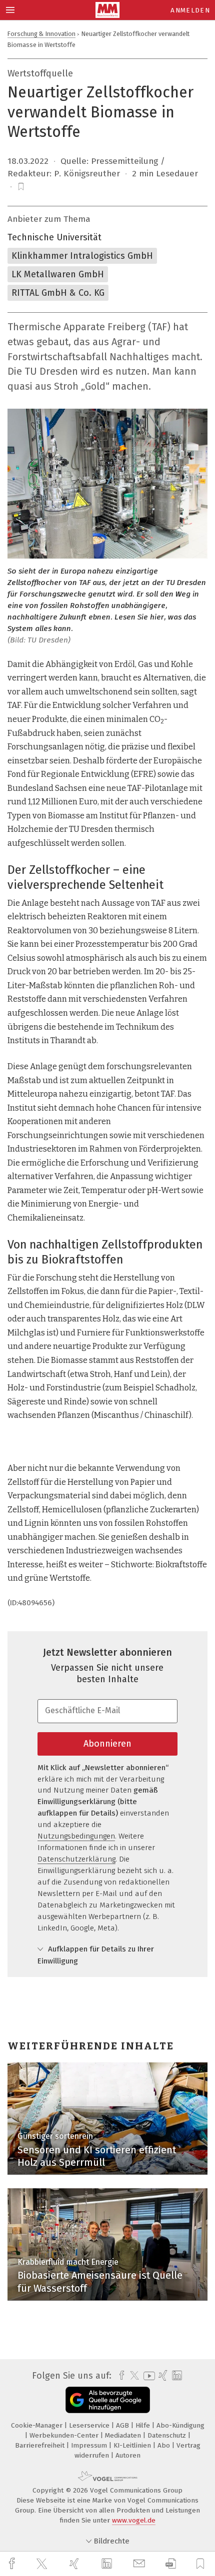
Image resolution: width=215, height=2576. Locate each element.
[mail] (140, 2564)
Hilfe (144, 2425)
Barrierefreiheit (41, 2445)
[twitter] (43, 2564)
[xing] (75, 2564)
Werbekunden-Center (65, 2435)
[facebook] (13, 2564)
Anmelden (190, 10)
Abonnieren (107, 1744)
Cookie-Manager (38, 2425)
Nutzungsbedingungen (76, 1836)
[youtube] (147, 2376)
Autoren (128, 2455)
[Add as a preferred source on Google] (108, 2400)
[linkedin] (108, 2564)
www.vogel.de (134, 2520)
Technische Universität (54, 237)
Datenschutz (168, 2435)
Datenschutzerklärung (76, 1859)
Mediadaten (124, 2435)
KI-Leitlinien (133, 2445)
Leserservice (90, 2425)
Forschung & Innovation (41, 34)
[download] (171, 2564)
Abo (165, 2445)
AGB (123, 2425)
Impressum (90, 2445)
